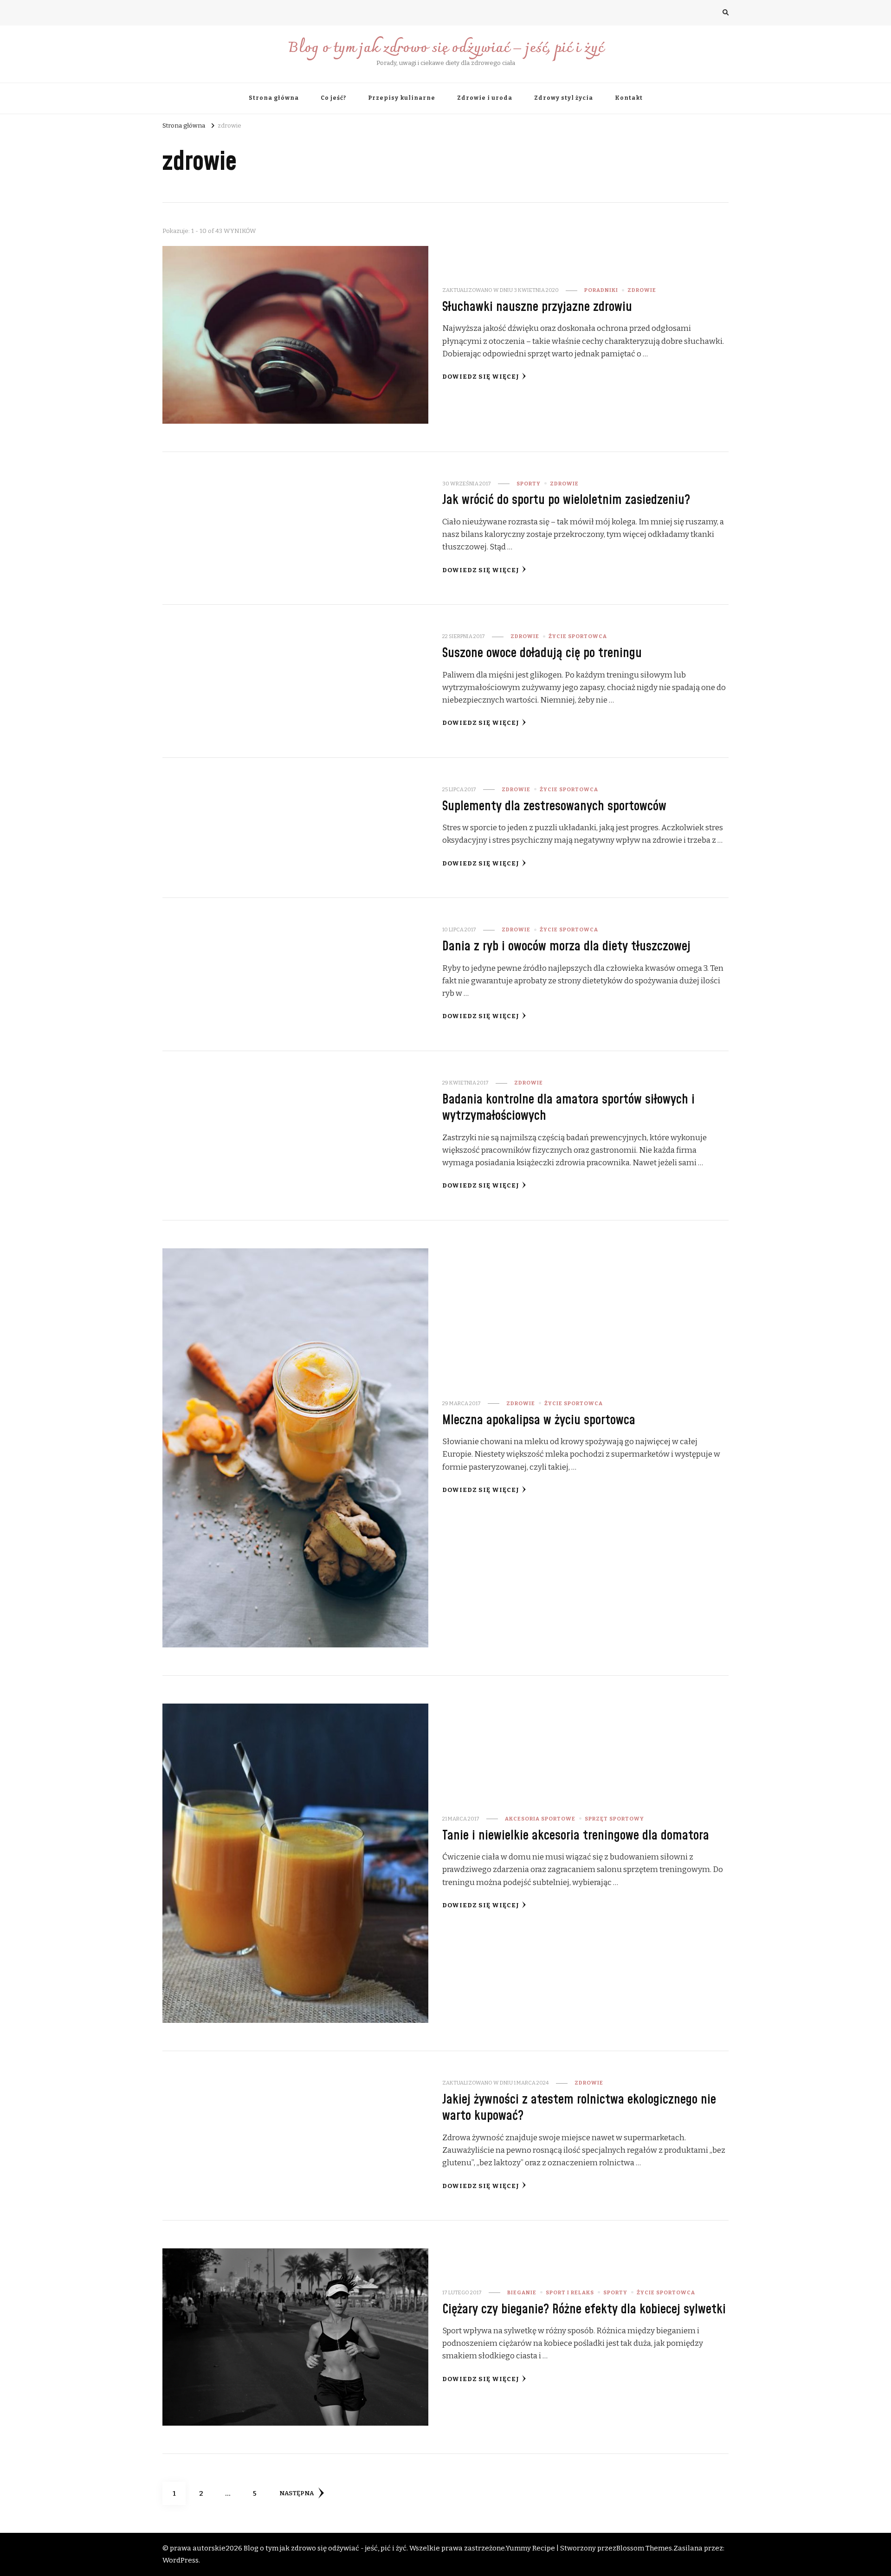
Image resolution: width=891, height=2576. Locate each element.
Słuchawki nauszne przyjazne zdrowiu (537, 307)
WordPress (181, 2560)
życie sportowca (578, 636)
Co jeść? (333, 98)
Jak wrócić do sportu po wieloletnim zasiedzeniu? (566, 500)
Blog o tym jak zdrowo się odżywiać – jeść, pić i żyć (446, 48)
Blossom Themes (644, 2548)
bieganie (522, 2292)
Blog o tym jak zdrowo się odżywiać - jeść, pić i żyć (325, 2548)
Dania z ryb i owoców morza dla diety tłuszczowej (566, 946)
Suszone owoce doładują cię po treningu (542, 653)
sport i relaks (570, 2292)
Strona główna (274, 98)
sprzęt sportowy (614, 1819)
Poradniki (601, 290)
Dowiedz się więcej (481, 377)
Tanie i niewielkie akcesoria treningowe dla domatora (576, 1836)
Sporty (529, 484)
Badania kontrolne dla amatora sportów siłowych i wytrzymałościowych (568, 1108)
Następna (297, 2493)
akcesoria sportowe (540, 1819)
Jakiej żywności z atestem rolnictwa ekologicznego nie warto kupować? (579, 2108)
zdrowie (642, 290)
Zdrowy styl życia (564, 98)
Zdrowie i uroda (485, 98)
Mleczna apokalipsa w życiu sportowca (539, 1420)
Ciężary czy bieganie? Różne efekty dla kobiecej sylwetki (584, 2309)
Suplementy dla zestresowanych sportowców (554, 806)
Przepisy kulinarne (402, 98)
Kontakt (629, 98)
